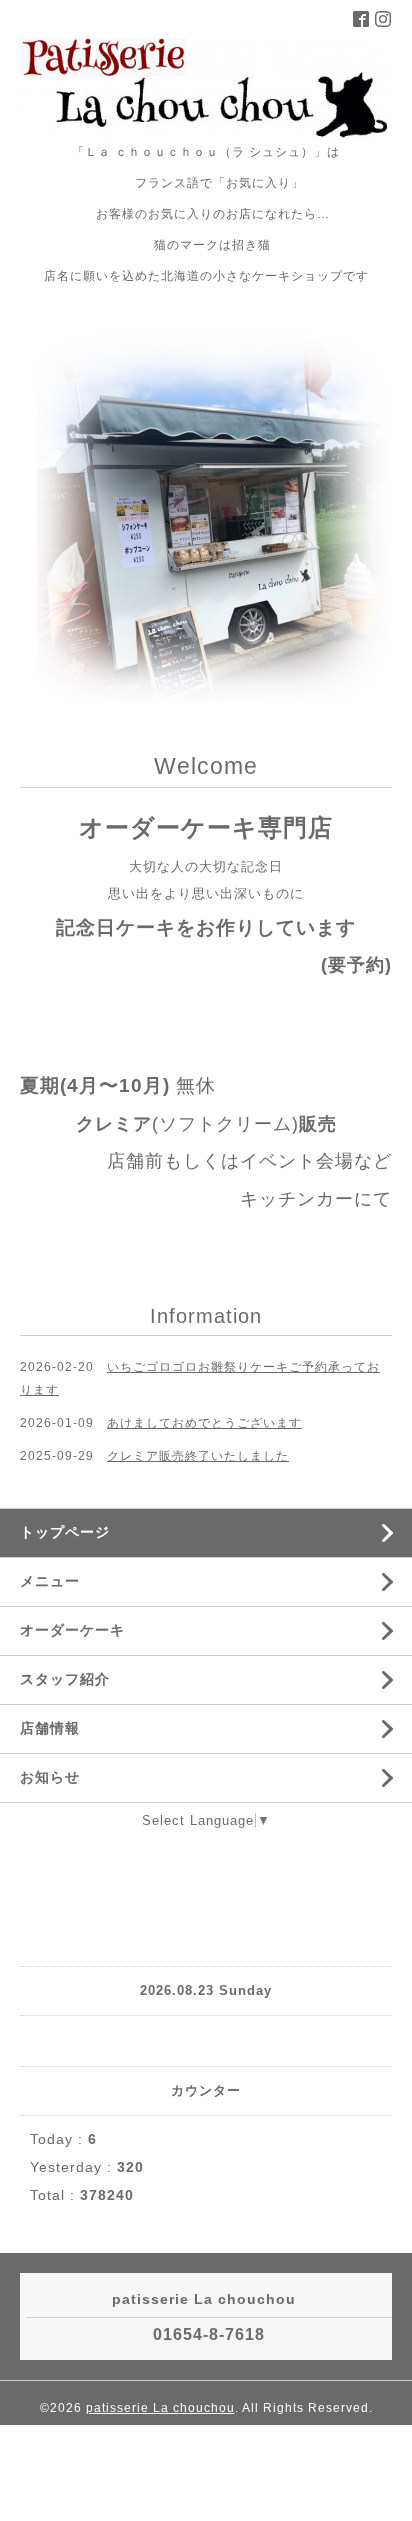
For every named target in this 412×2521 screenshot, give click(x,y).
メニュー (50, 1581)
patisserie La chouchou (160, 2408)
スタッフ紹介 (65, 1679)
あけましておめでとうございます (204, 1423)
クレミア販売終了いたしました (198, 1456)
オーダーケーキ (72, 1630)
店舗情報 (50, 1728)
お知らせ (50, 1777)
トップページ (65, 1532)
